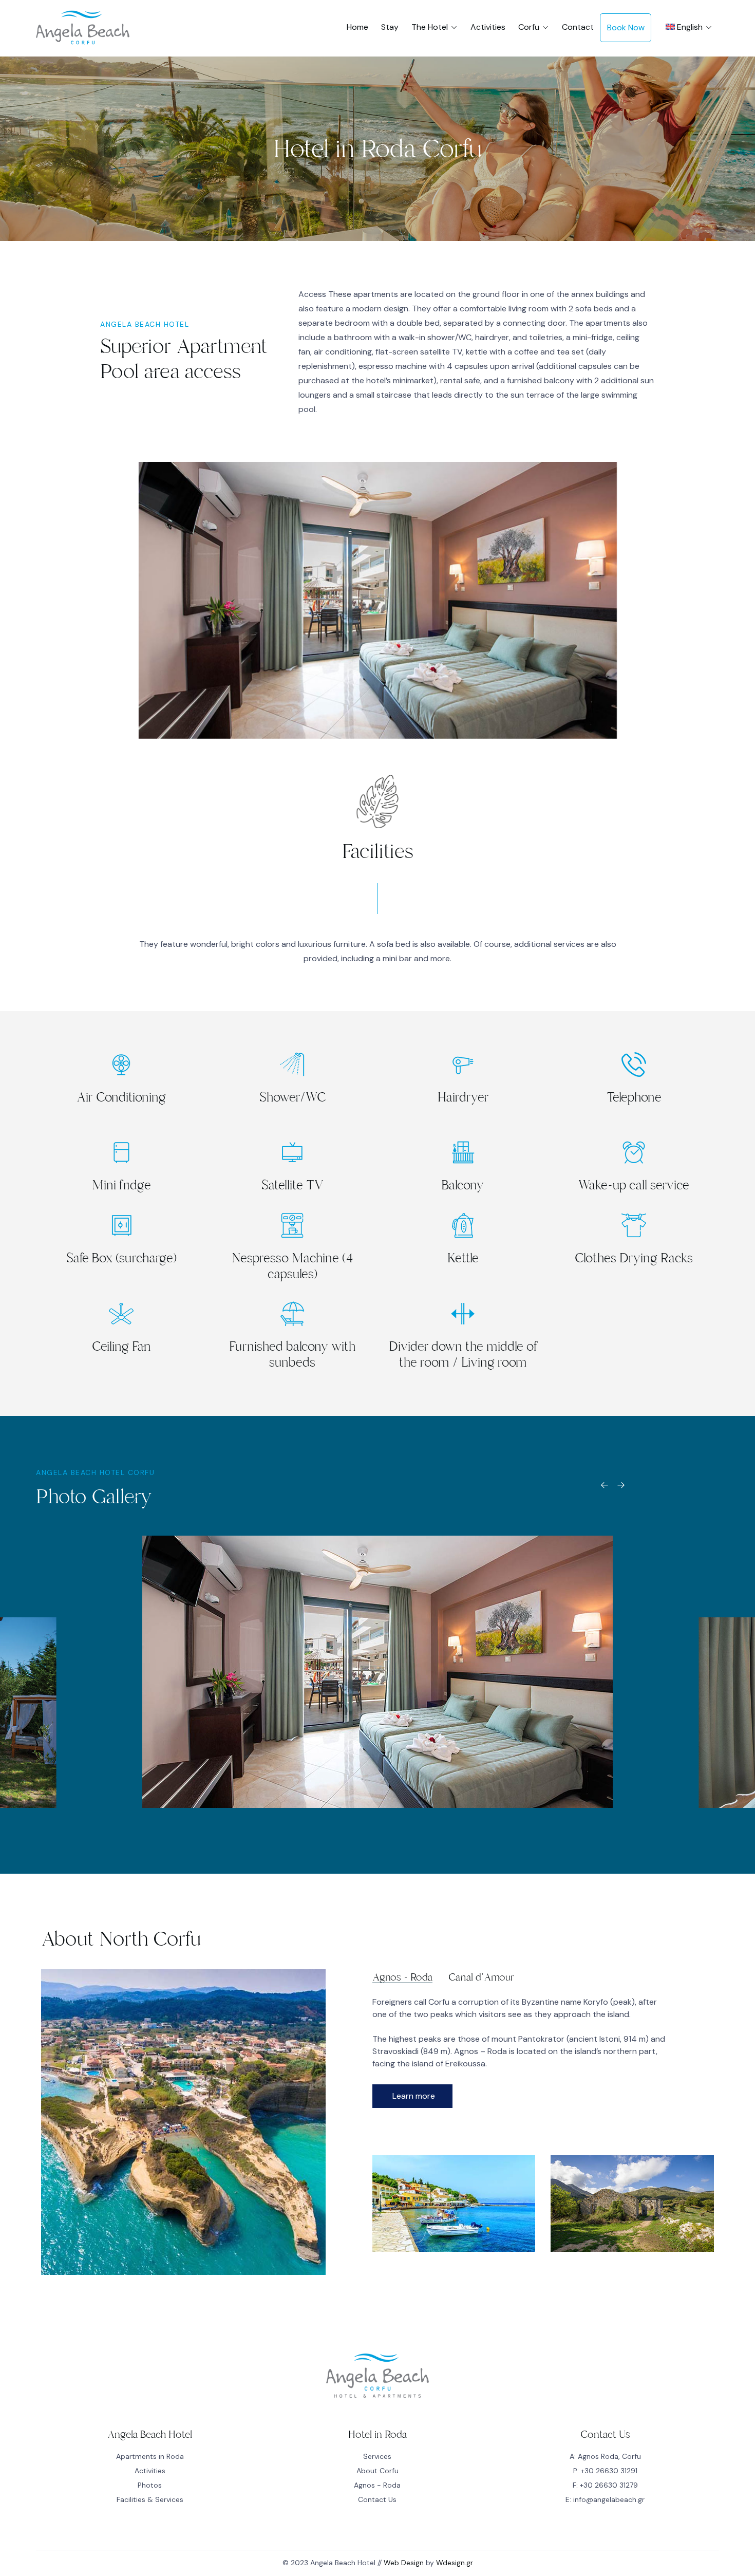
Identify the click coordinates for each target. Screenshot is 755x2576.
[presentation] (605, 1489)
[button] (412, 2096)
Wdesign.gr (455, 2563)
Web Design (404, 2563)
